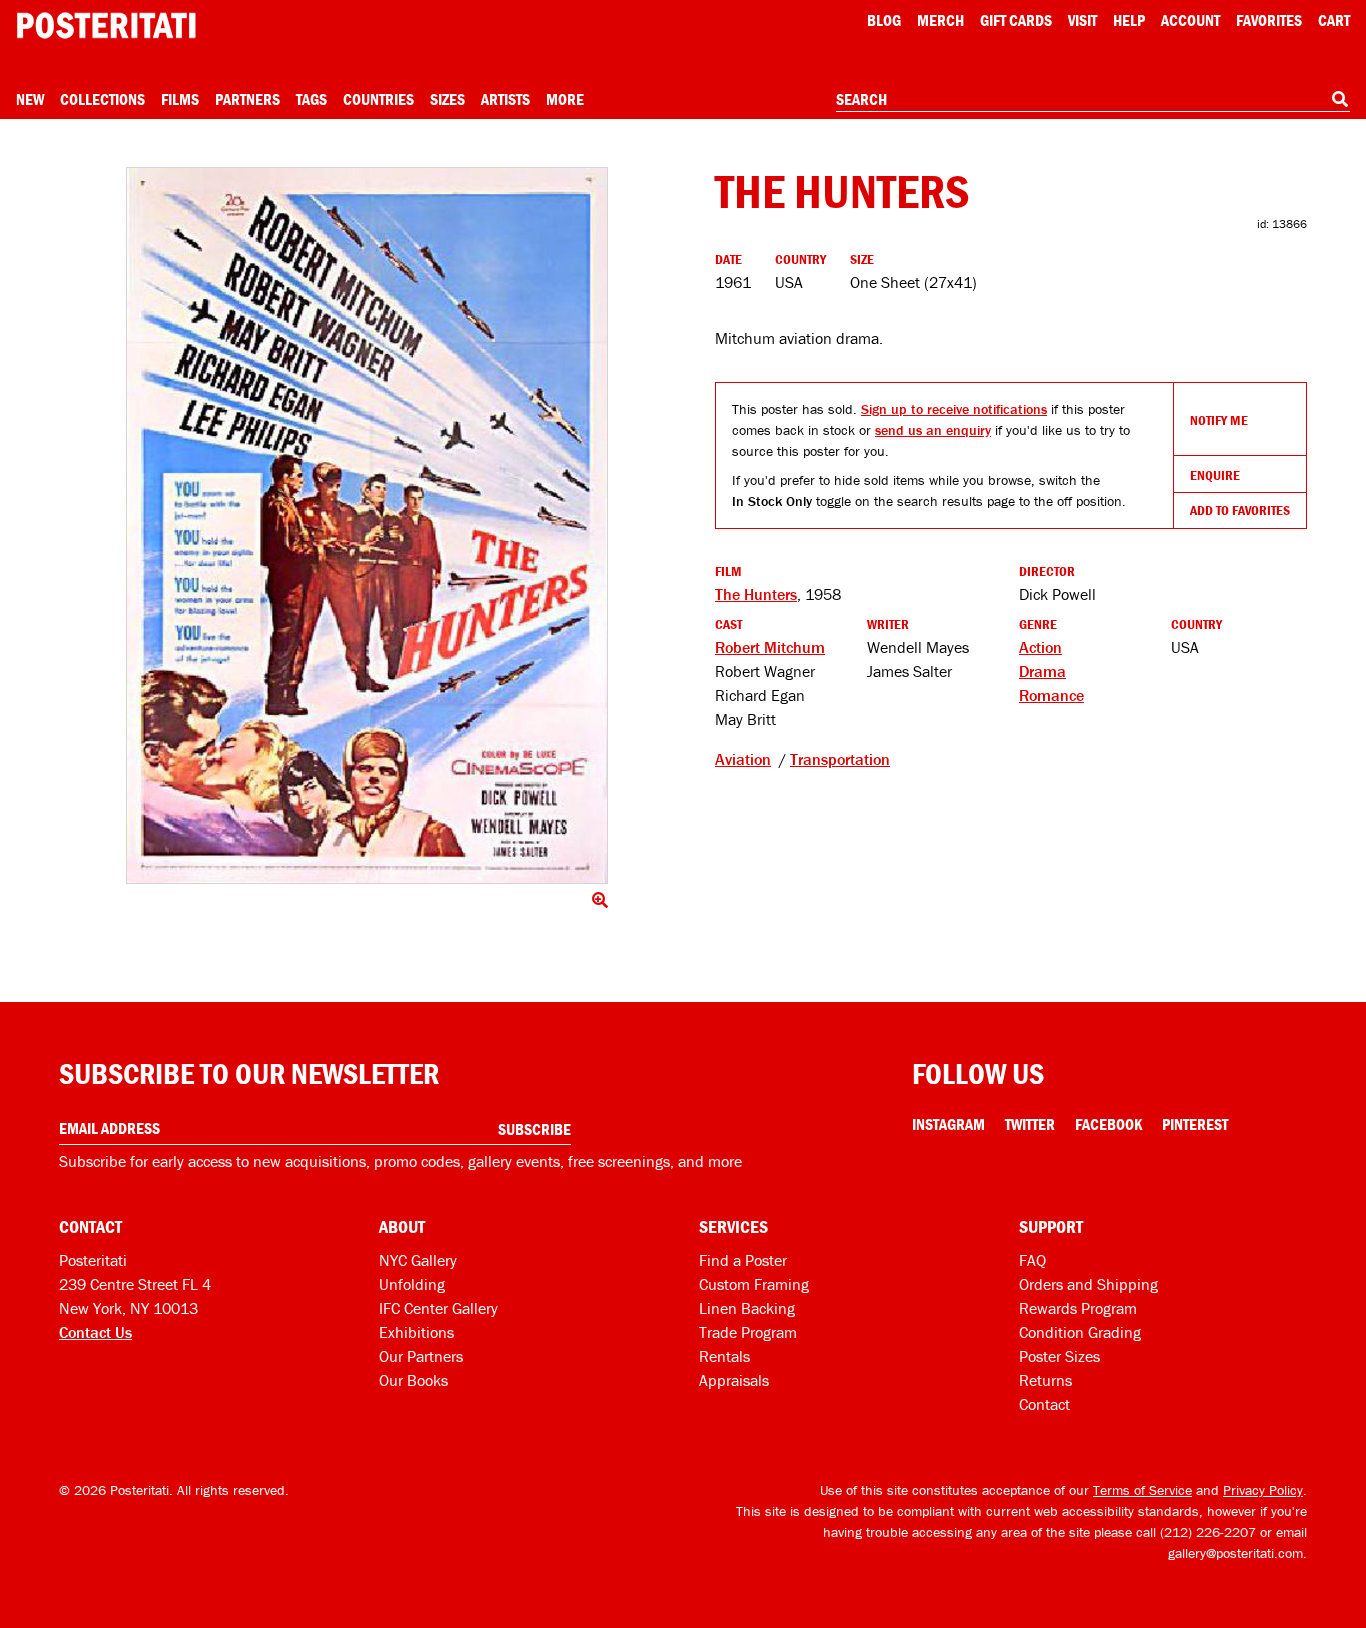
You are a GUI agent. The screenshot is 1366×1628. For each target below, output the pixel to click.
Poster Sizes (1059, 1356)
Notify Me (1219, 420)
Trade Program (748, 1332)
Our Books (413, 1380)
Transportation (840, 759)
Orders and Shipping (1088, 1284)
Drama (1042, 671)
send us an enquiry (933, 430)
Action (1040, 647)
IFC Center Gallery (438, 1308)
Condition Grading (1080, 1332)
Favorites (1269, 20)
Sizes (447, 99)
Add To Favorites (1240, 510)
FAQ (1032, 1260)
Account (1190, 20)
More (565, 99)
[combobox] (1093, 100)
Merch (940, 20)
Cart (1334, 20)
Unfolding (412, 1284)
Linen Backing (747, 1308)
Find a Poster (743, 1260)
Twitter (1030, 1124)
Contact (1044, 1404)
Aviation (743, 759)
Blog (884, 20)
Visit (1082, 20)
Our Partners (421, 1356)
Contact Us (95, 1332)
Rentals (724, 1356)
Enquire (1215, 475)
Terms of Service (1142, 1490)
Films (180, 99)
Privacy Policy (1263, 1490)
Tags (311, 99)
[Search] (1340, 99)
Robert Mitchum (770, 647)
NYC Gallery (418, 1260)
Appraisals (734, 1380)
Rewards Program (1078, 1308)
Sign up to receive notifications (954, 409)
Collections (102, 99)
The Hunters (756, 594)
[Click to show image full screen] (367, 525)
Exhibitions (416, 1332)
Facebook (1108, 1124)
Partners (247, 99)
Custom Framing (754, 1284)
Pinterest (1195, 1124)
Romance (1051, 695)
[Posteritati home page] (106, 25)
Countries (378, 99)
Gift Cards (1016, 20)
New (30, 99)
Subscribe (534, 1129)
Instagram (948, 1124)
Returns (1045, 1380)
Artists (505, 99)
